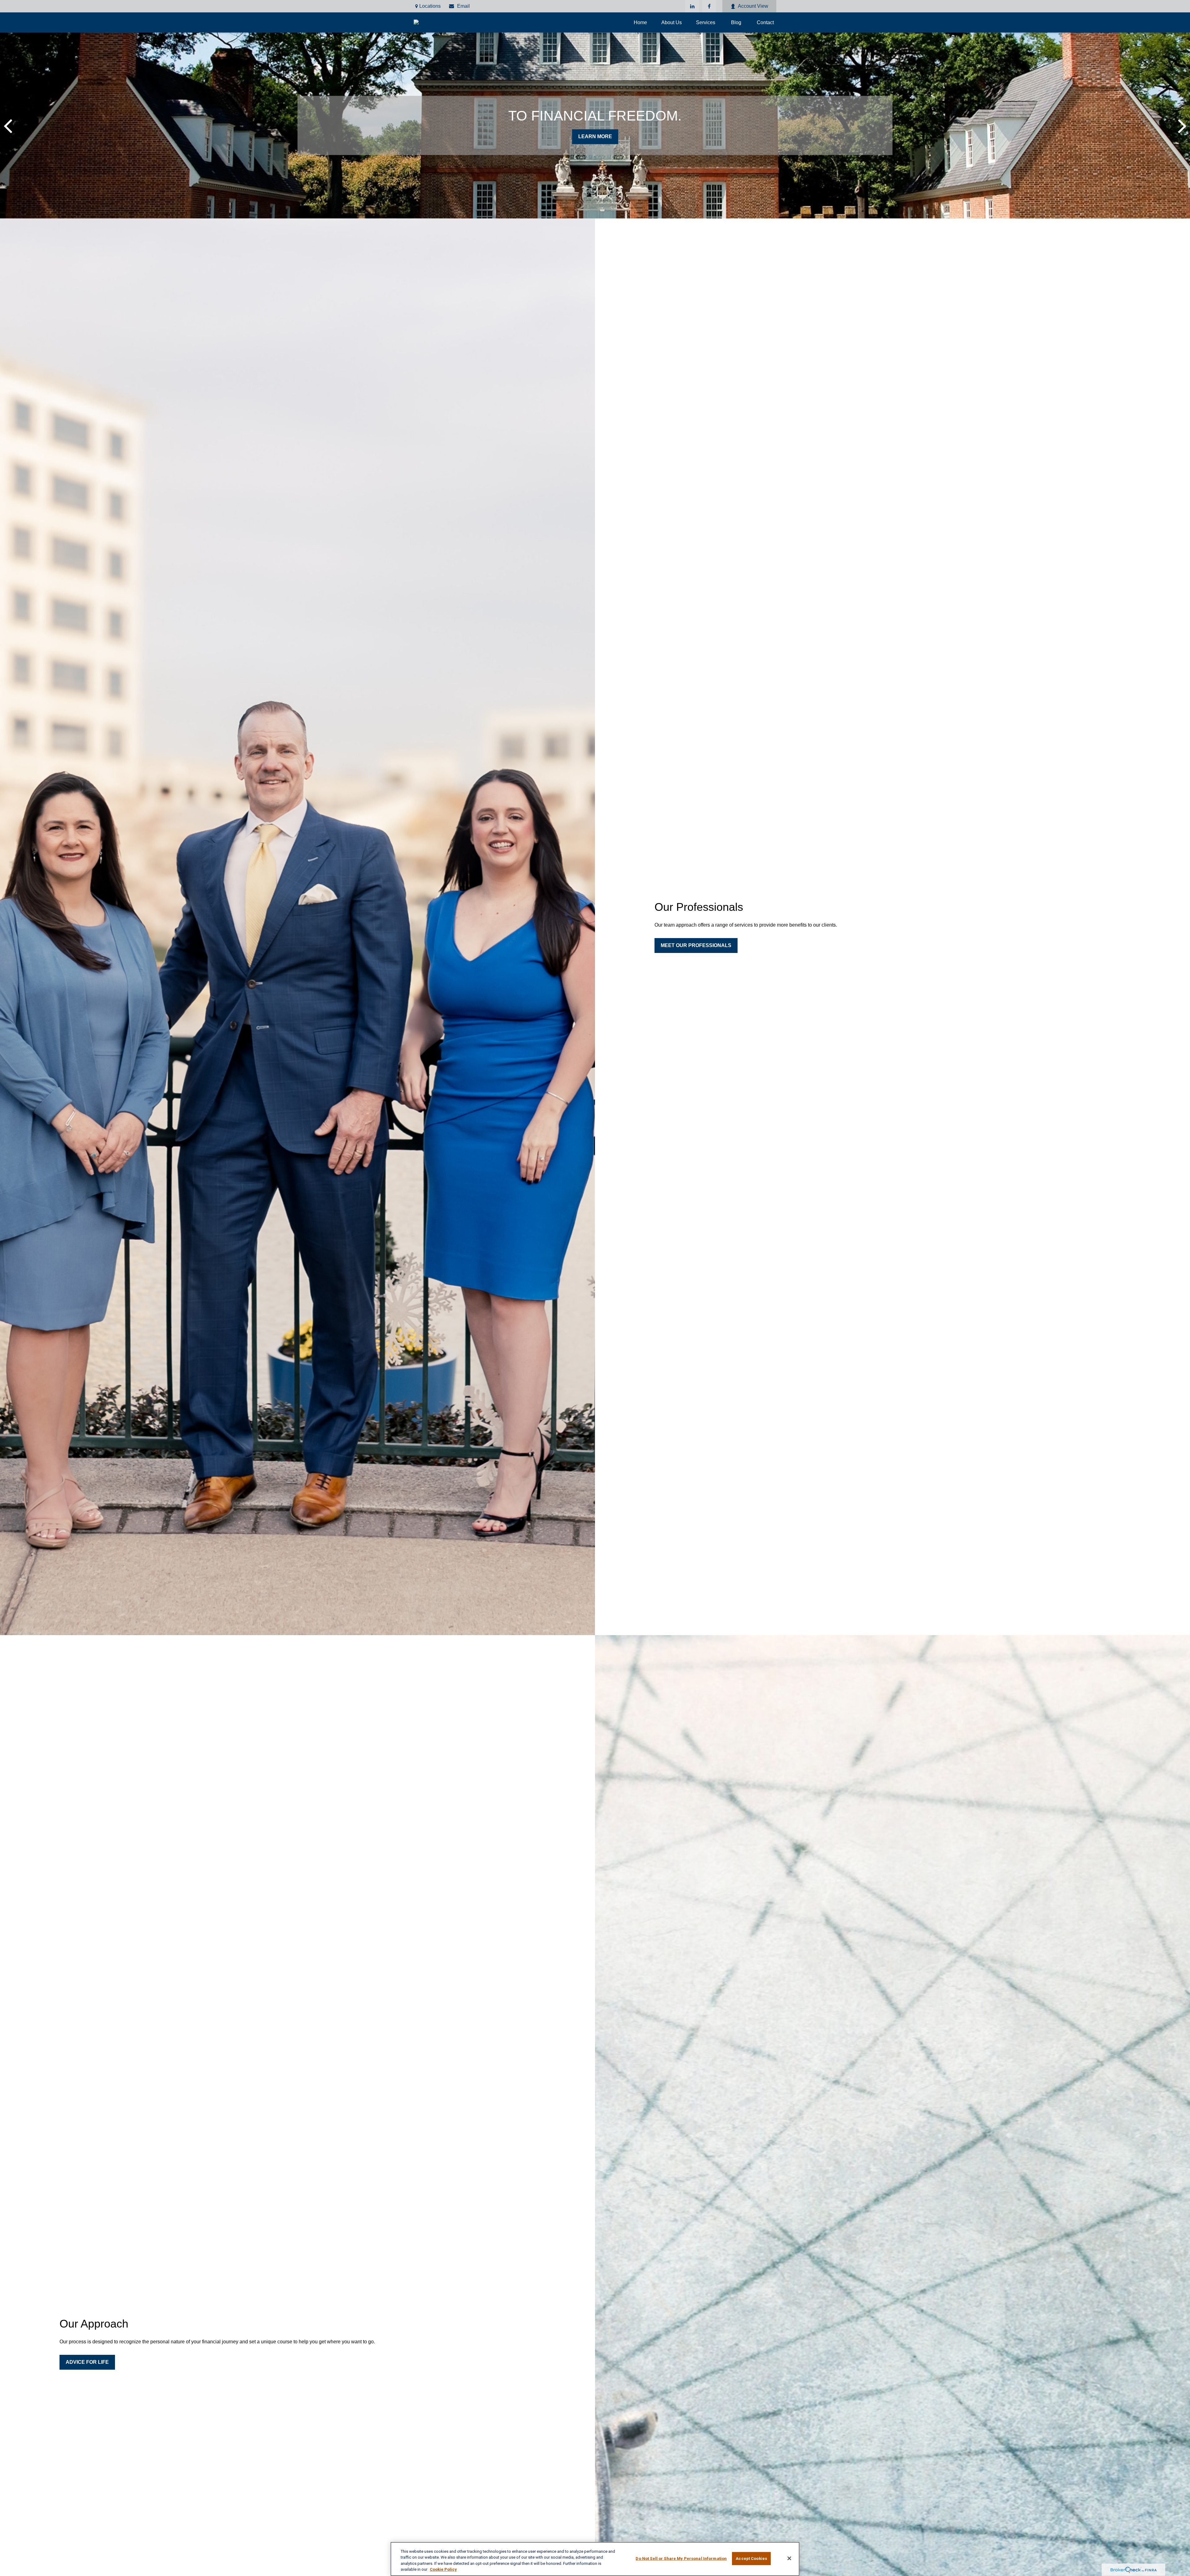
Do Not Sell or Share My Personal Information (681, 2558)
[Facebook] (709, 6)
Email (463, 6)
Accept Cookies (751, 2558)
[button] (640, 22)
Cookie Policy (443, 2569)
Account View (753, 6)
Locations (430, 6)
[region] (595, 2559)
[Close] (789, 2558)
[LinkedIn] (692, 6)
